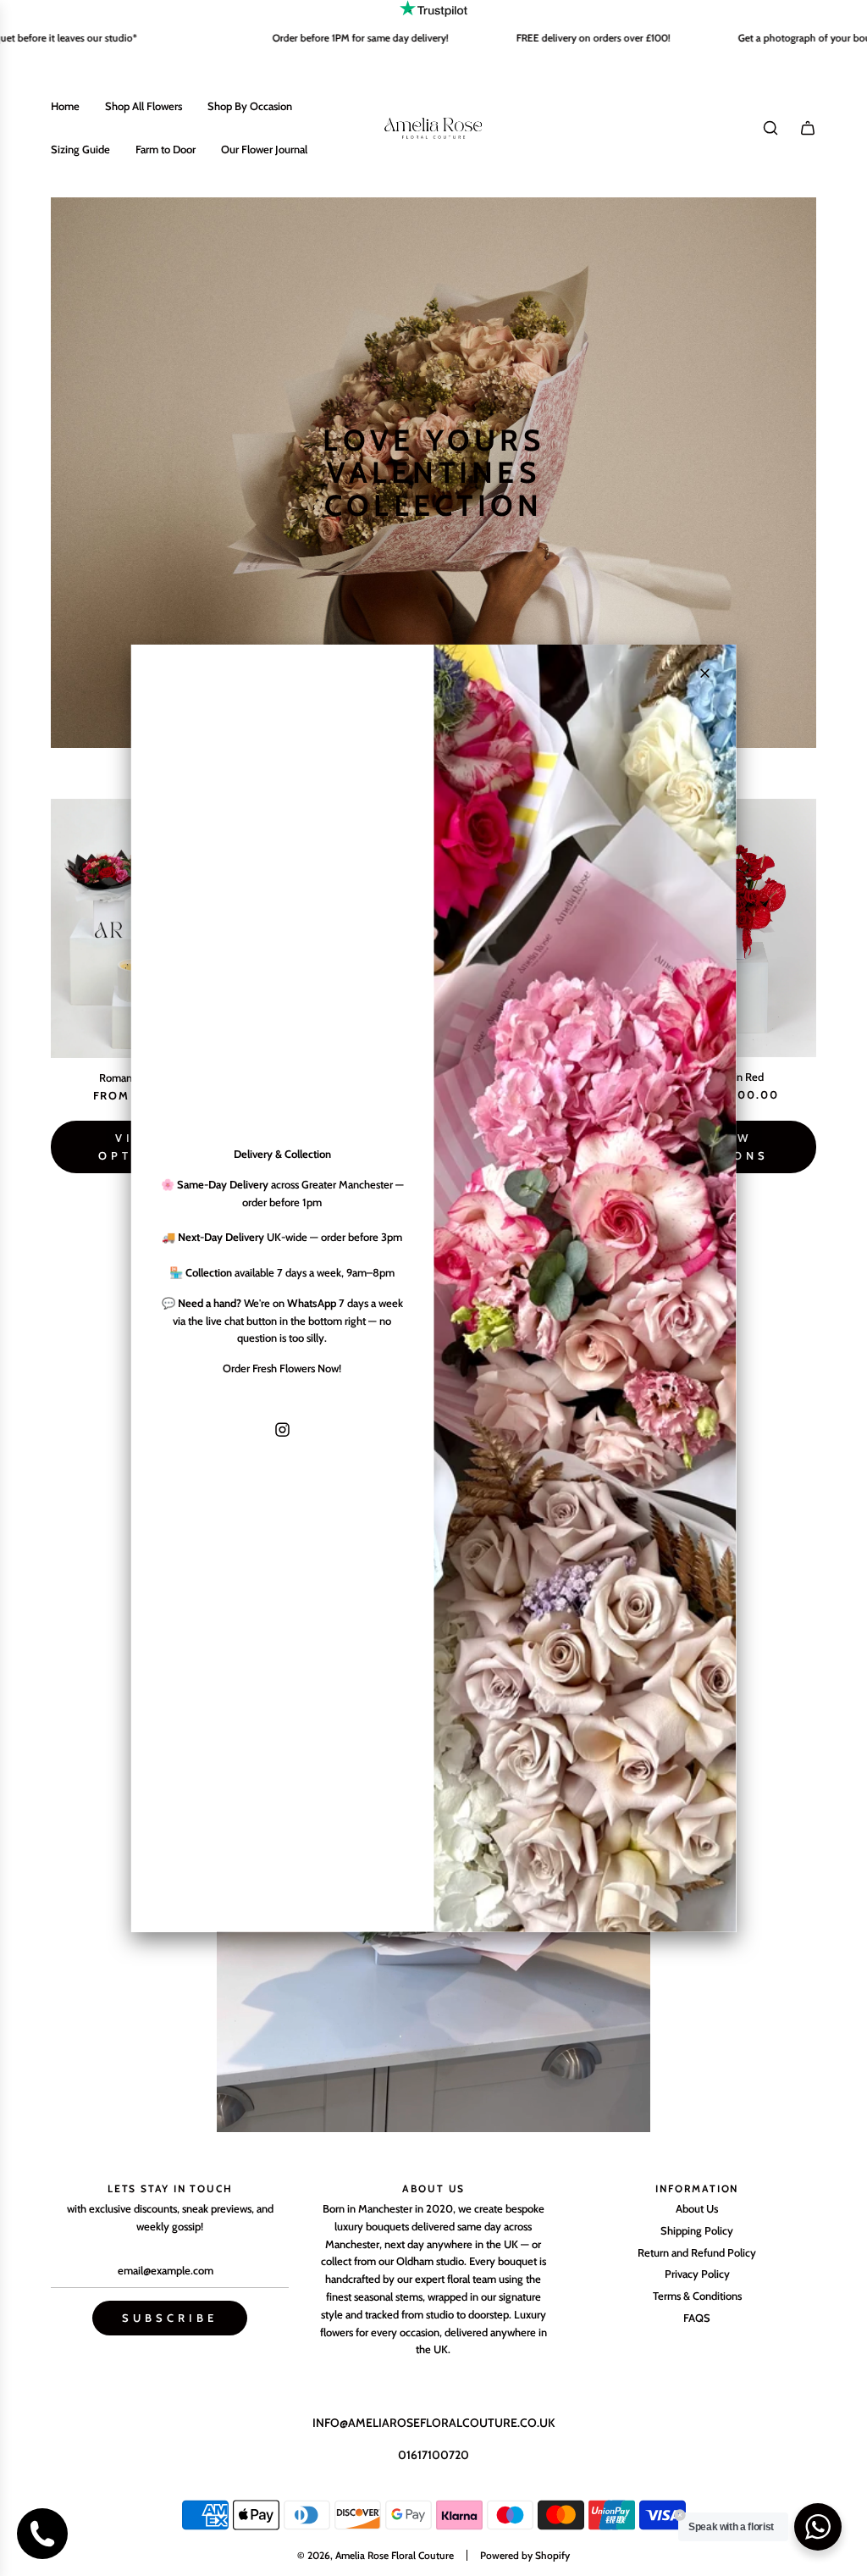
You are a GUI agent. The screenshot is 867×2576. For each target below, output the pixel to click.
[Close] (705, 673)
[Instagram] (282, 1430)
